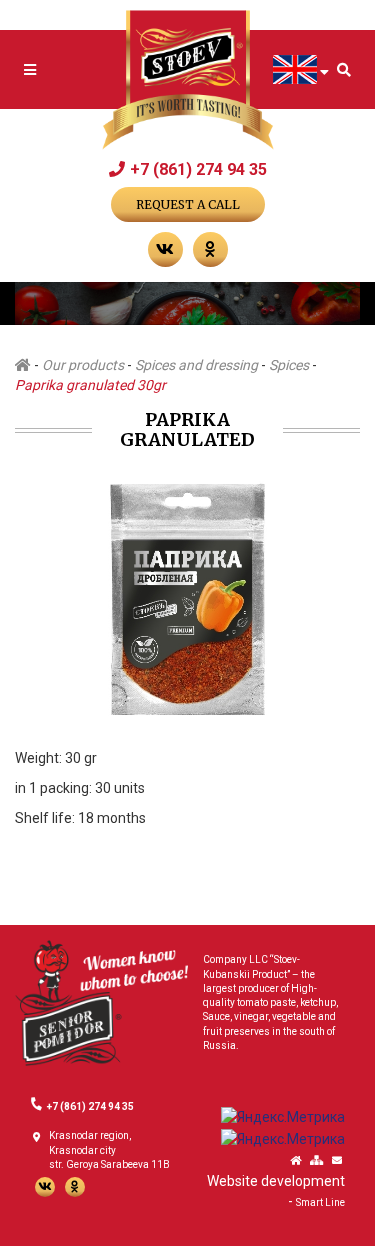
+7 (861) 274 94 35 (198, 169)
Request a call (188, 204)
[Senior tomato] (101, 1002)
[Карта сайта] (316, 1161)
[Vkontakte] (165, 249)
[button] (342, 498)
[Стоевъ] (188, 80)
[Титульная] (295, 1161)
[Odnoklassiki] (75, 1187)
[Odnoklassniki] (210, 249)
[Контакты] (337, 1161)
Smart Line (320, 1202)
